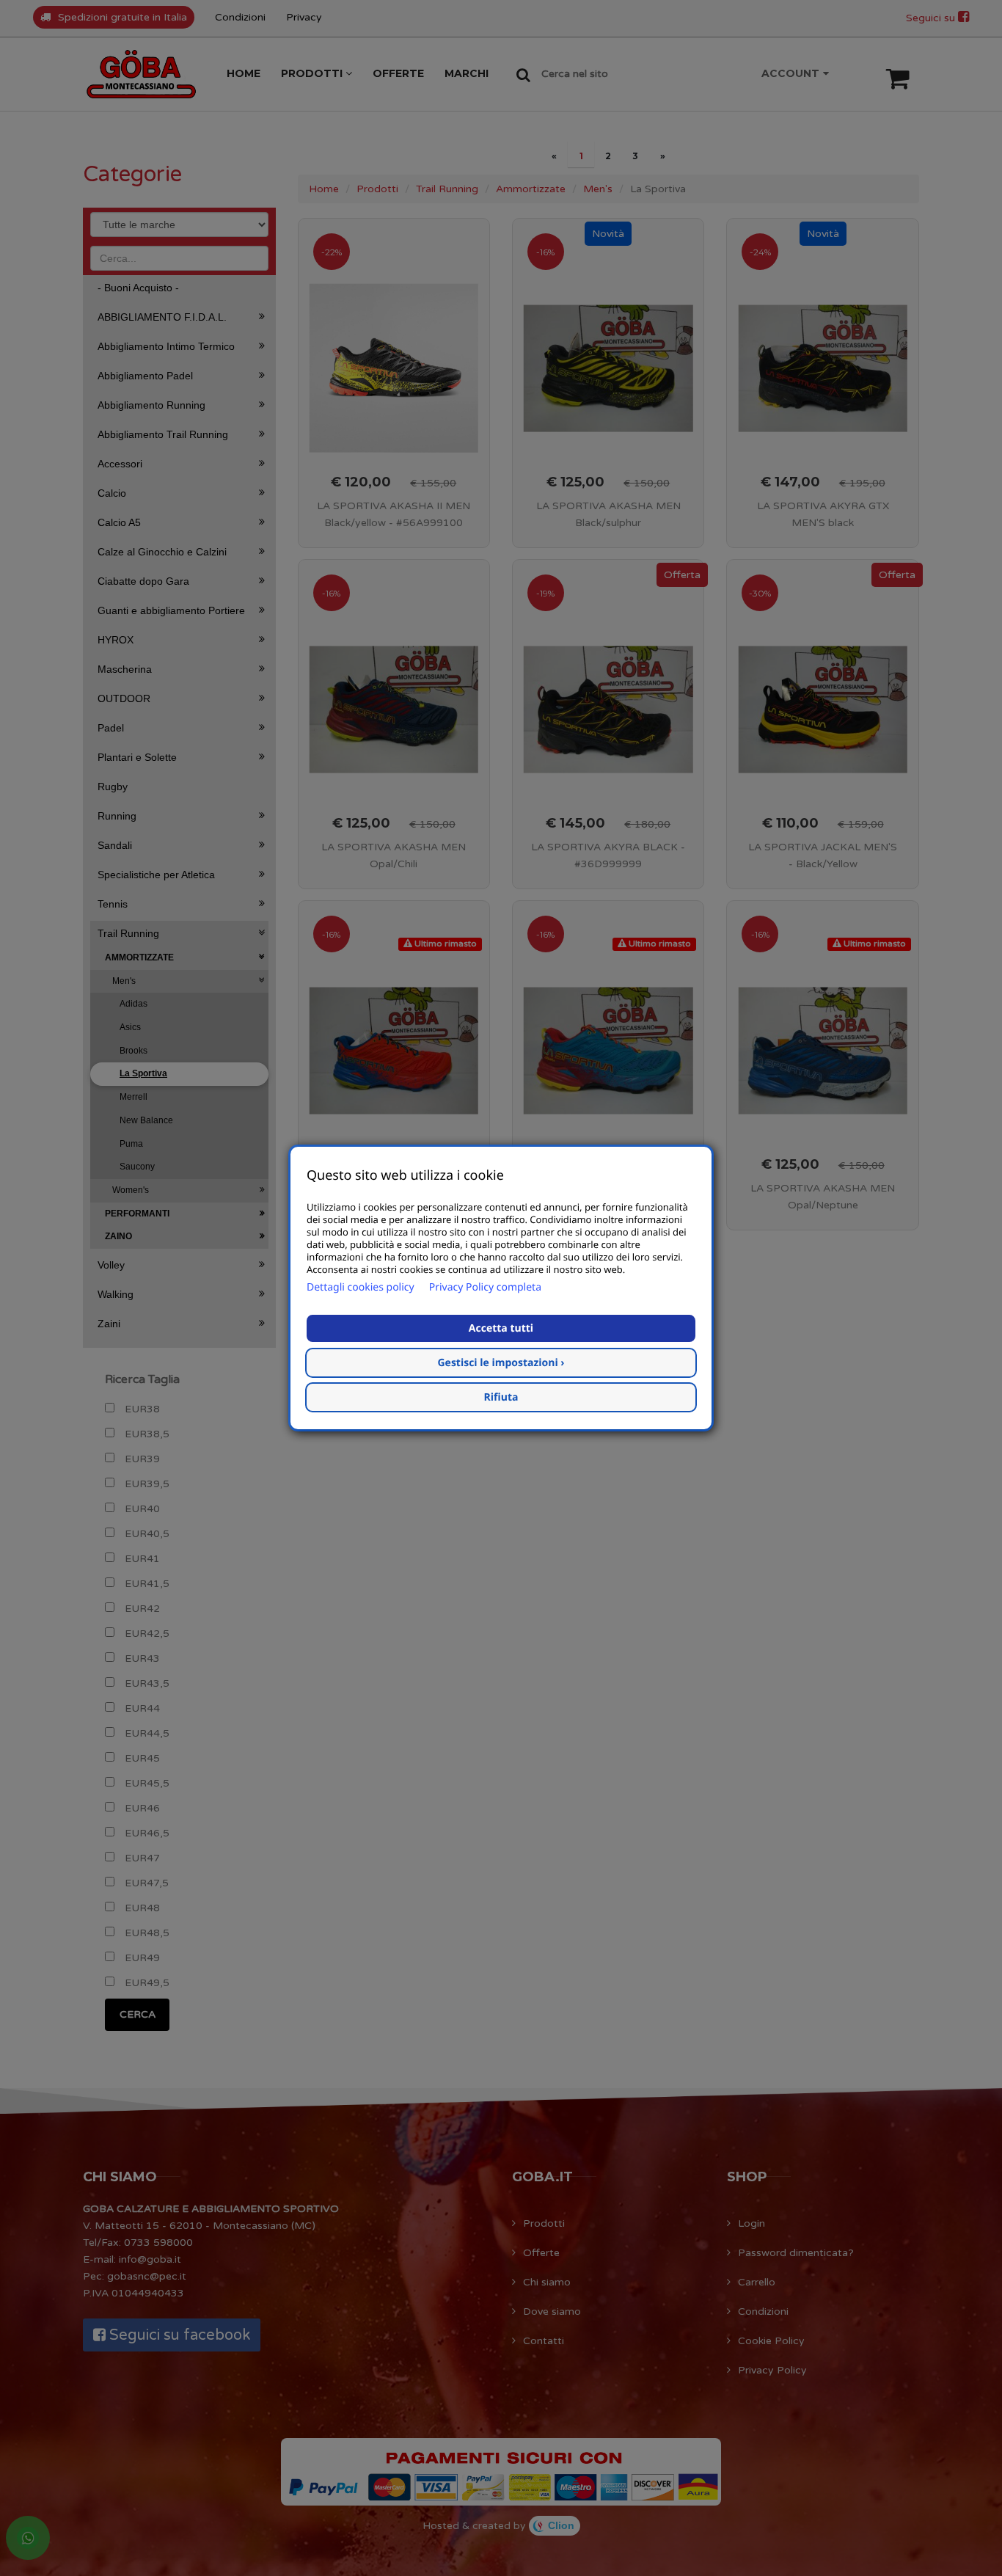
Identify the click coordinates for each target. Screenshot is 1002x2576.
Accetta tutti (501, 1328)
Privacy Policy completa (485, 1287)
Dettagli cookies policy (361, 1287)
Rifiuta (501, 1397)
